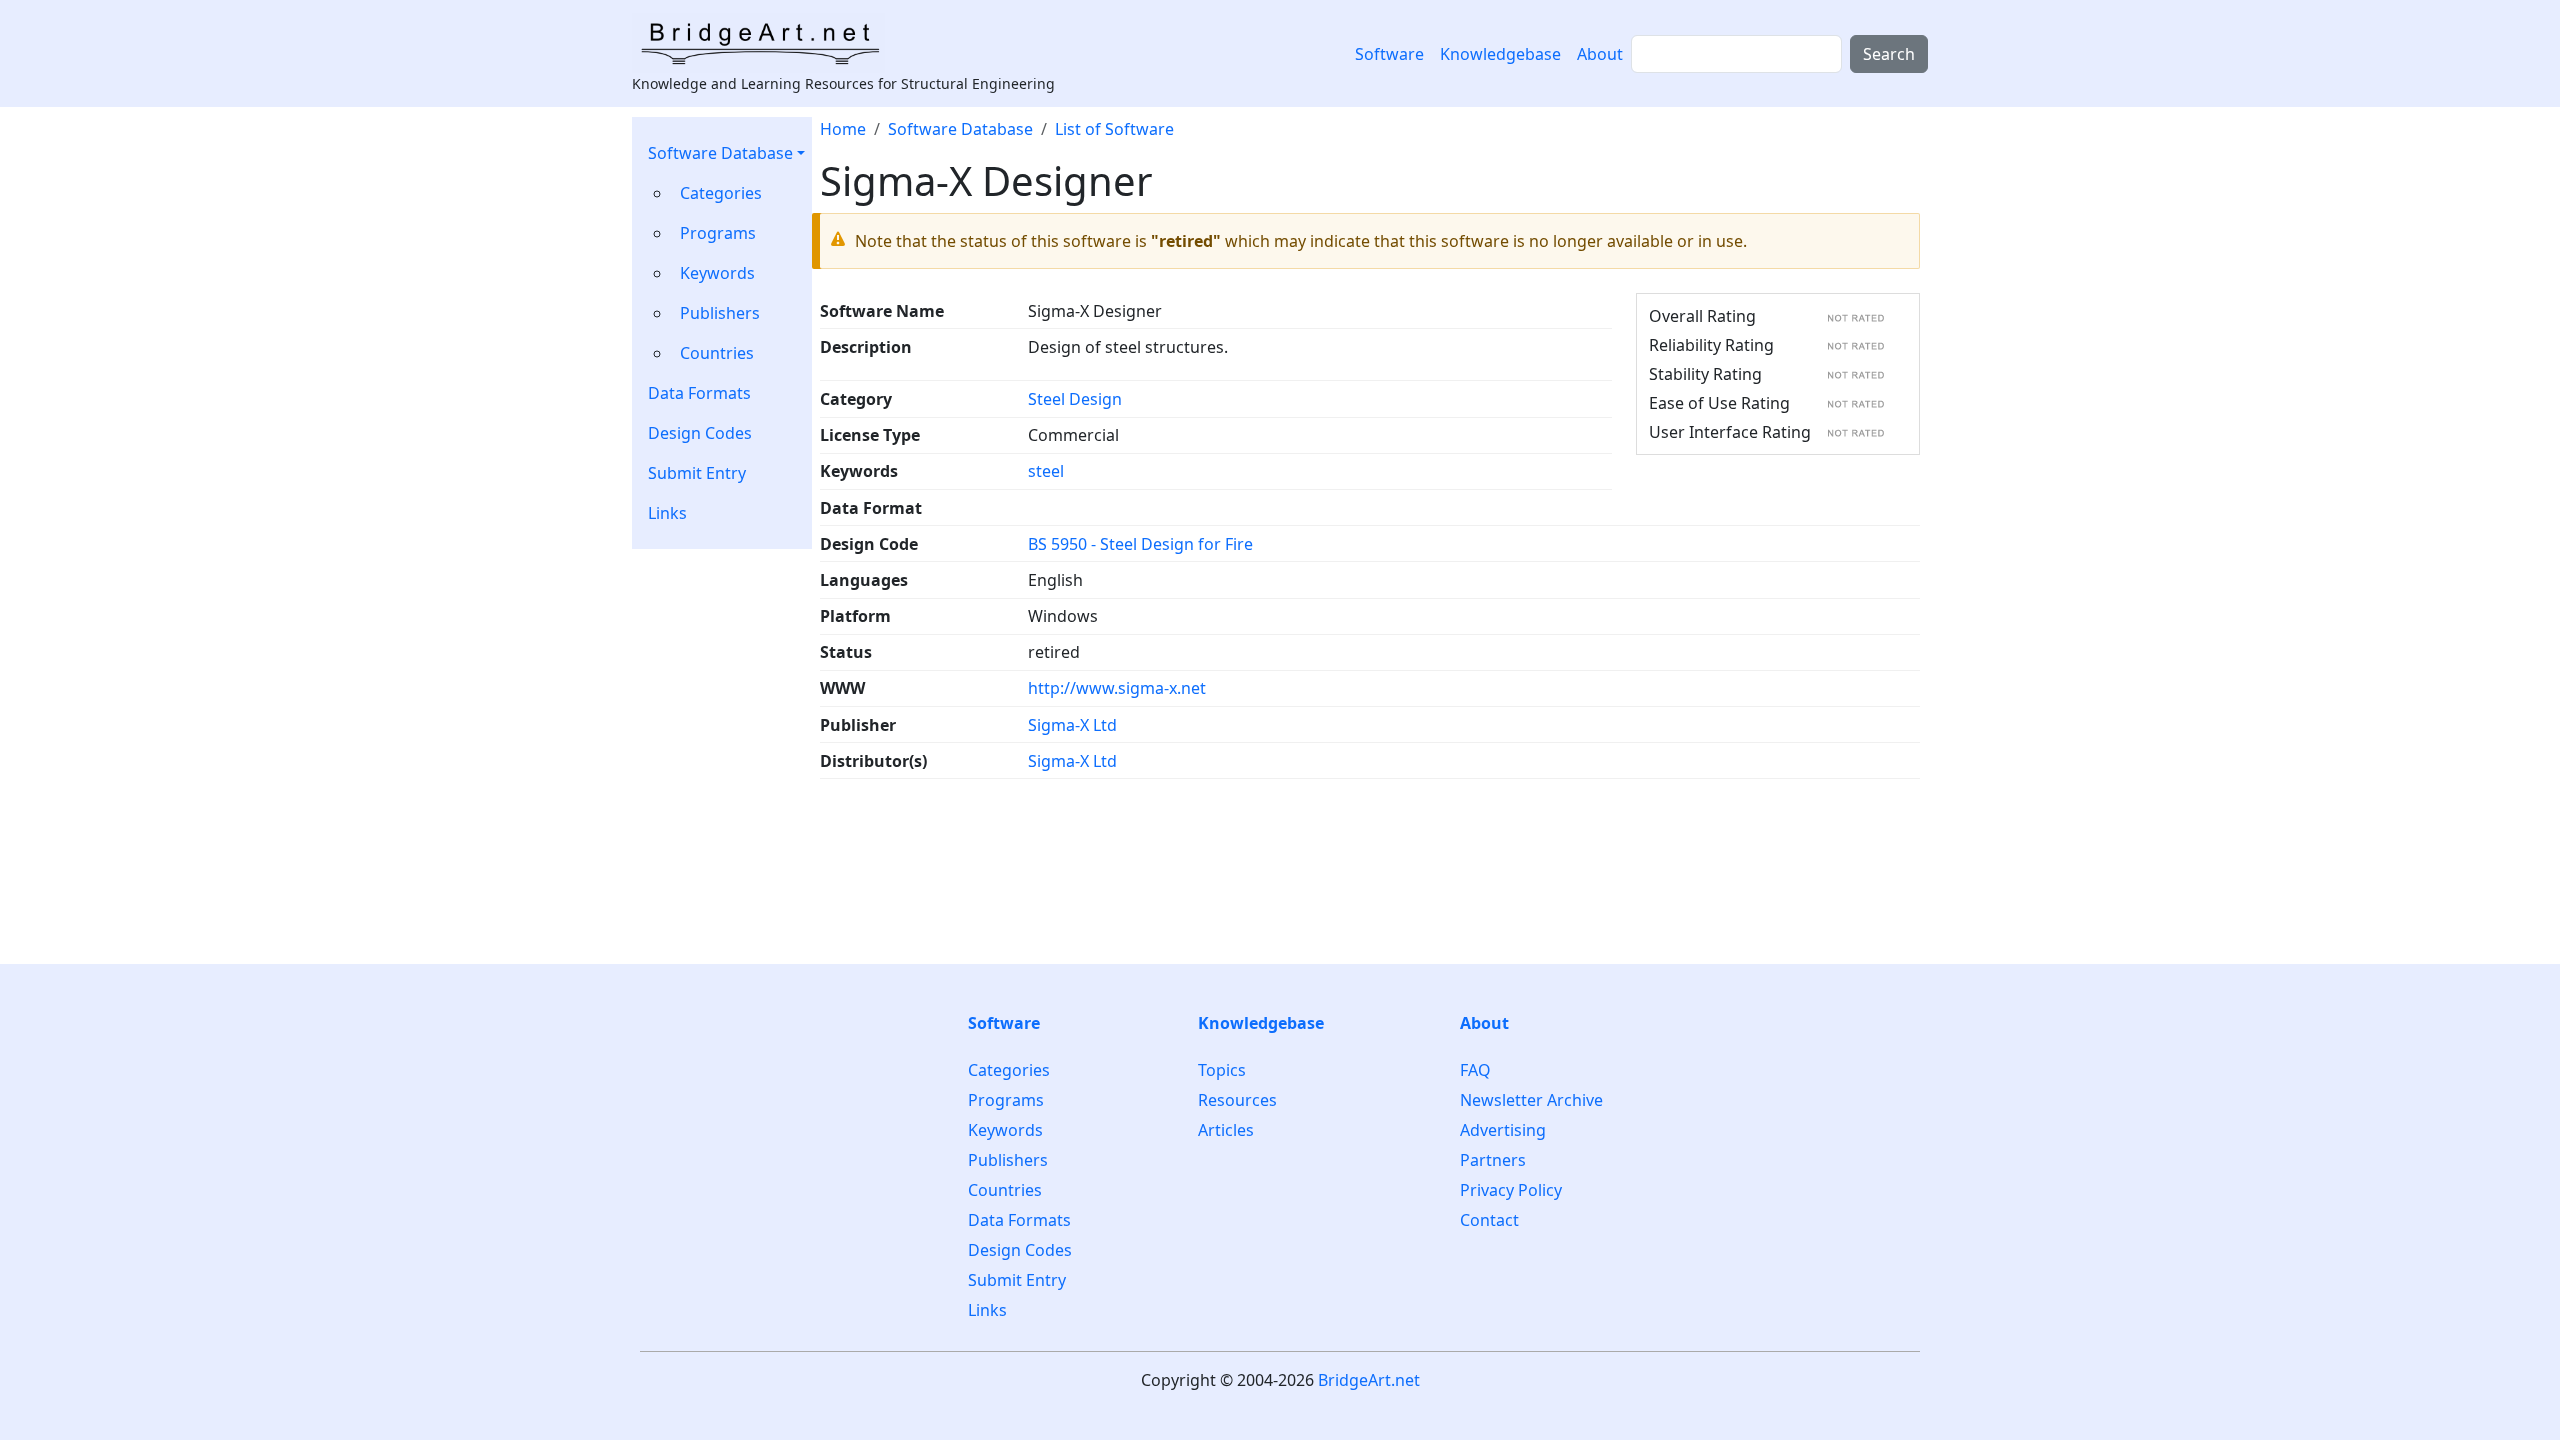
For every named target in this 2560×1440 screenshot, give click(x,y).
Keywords (717, 273)
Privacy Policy (1511, 1190)
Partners (1493, 1160)
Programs (718, 233)
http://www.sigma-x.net (1117, 688)
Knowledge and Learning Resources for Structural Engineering (843, 83)
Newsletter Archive (1531, 1100)
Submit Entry (697, 473)
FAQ (1475, 1070)
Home (843, 129)
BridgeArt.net (1369, 1380)
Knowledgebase (1500, 54)
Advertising (1503, 1130)
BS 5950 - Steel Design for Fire (1140, 544)
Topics (1222, 1070)
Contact (1489, 1220)
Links (667, 513)
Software (1389, 54)
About (1600, 54)
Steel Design (1075, 399)
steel (1046, 471)
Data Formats (699, 393)
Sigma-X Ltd (1072, 725)
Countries (717, 353)
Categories (721, 193)
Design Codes (700, 433)
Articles (1226, 1130)
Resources (1237, 1100)
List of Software (1114, 129)
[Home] (766, 43)
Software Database (720, 153)
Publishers (720, 313)
